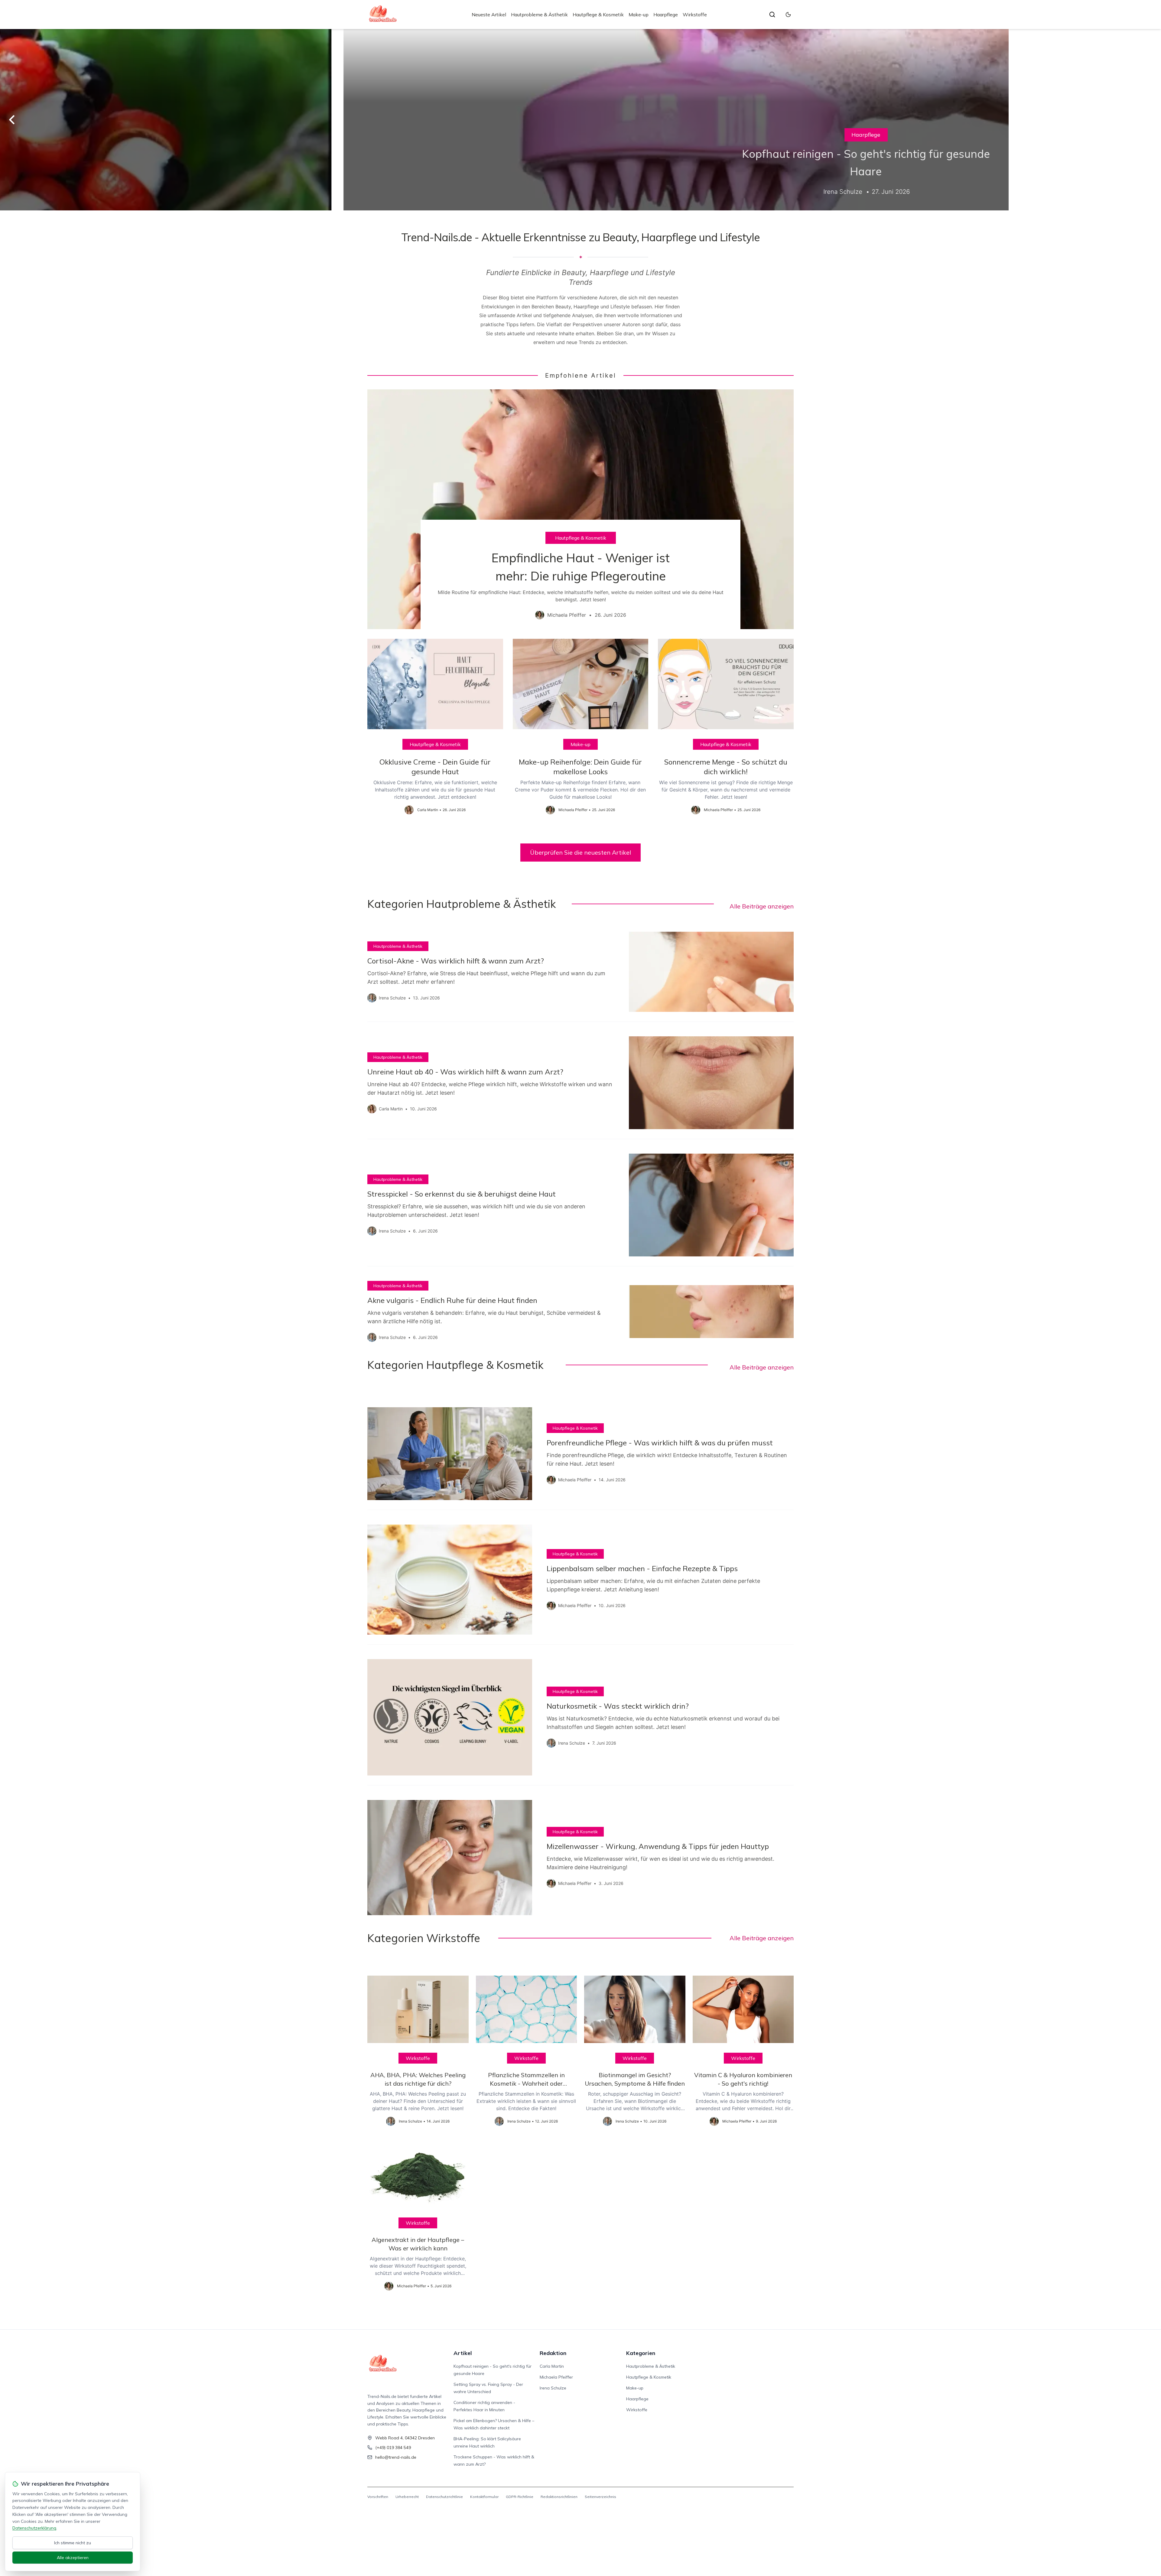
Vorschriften (378, 2497)
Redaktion (553, 2353)
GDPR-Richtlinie (520, 2497)
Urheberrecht (407, 2497)
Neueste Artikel (489, 15)
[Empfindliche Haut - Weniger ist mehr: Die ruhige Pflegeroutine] (580, 509)
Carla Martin (552, 2366)
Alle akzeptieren (73, 2558)
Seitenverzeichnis (600, 2497)
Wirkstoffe (695, 15)
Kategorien (641, 2353)
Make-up (639, 15)
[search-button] (772, 15)
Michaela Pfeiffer (556, 2377)
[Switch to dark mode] (788, 15)
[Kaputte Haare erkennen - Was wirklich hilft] (580, 120)
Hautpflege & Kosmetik (598, 15)
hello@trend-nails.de (396, 2457)
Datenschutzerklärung (34, 2528)
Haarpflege (666, 15)
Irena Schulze (553, 2388)
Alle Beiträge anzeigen (762, 906)
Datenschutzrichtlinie (444, 2497)
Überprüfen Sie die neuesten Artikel (580, 852)
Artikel (463, 2353)
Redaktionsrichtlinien (559, 2497)
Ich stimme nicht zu (73, 2543)
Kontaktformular (484, 2497)
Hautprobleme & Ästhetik (539, 15)
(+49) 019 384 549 (393, 2448)
